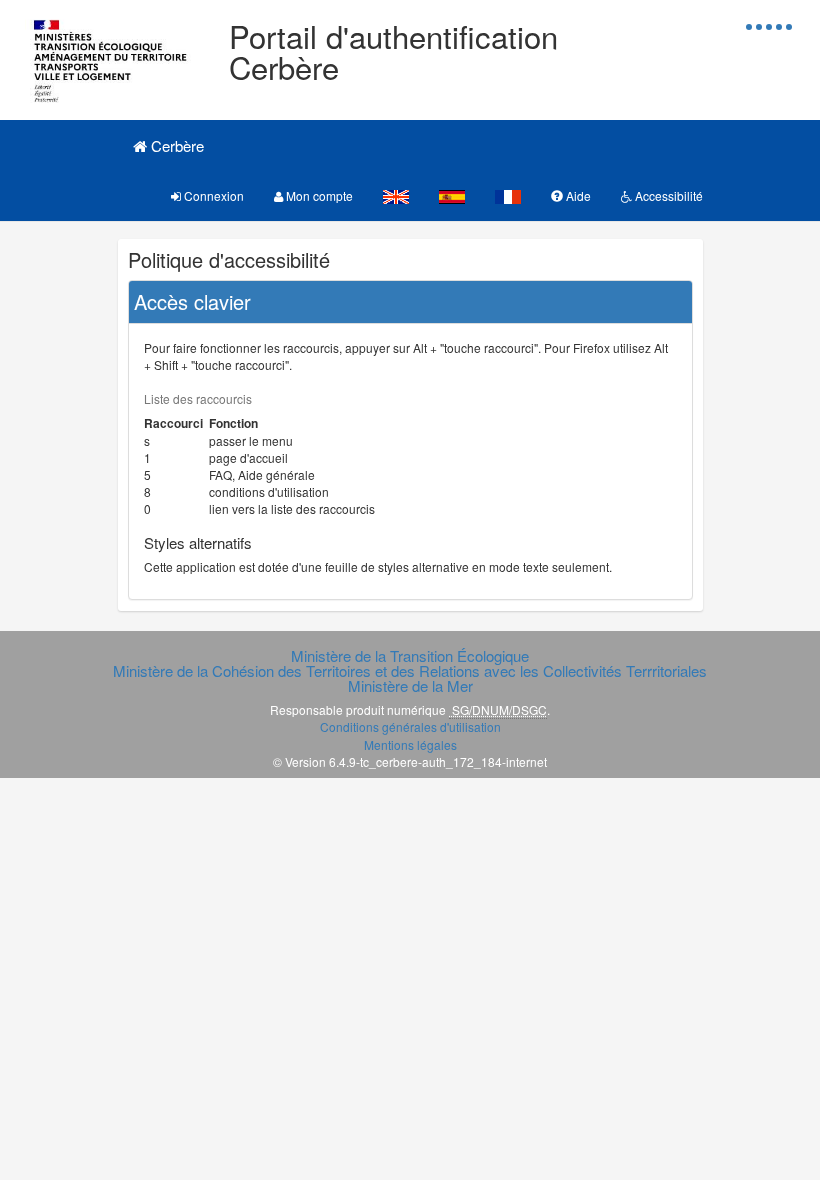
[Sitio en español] (452, 195)
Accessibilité (667, 195)
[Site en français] (508, 195)
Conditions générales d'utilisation (410, 726)
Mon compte (318, 195)
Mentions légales (410, 744)
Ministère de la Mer (410, 685)
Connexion (212, 195)
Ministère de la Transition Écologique (410, 655)
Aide (577, 195)
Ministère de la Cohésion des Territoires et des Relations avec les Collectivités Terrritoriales (410, 670)
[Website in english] (396, 195)
